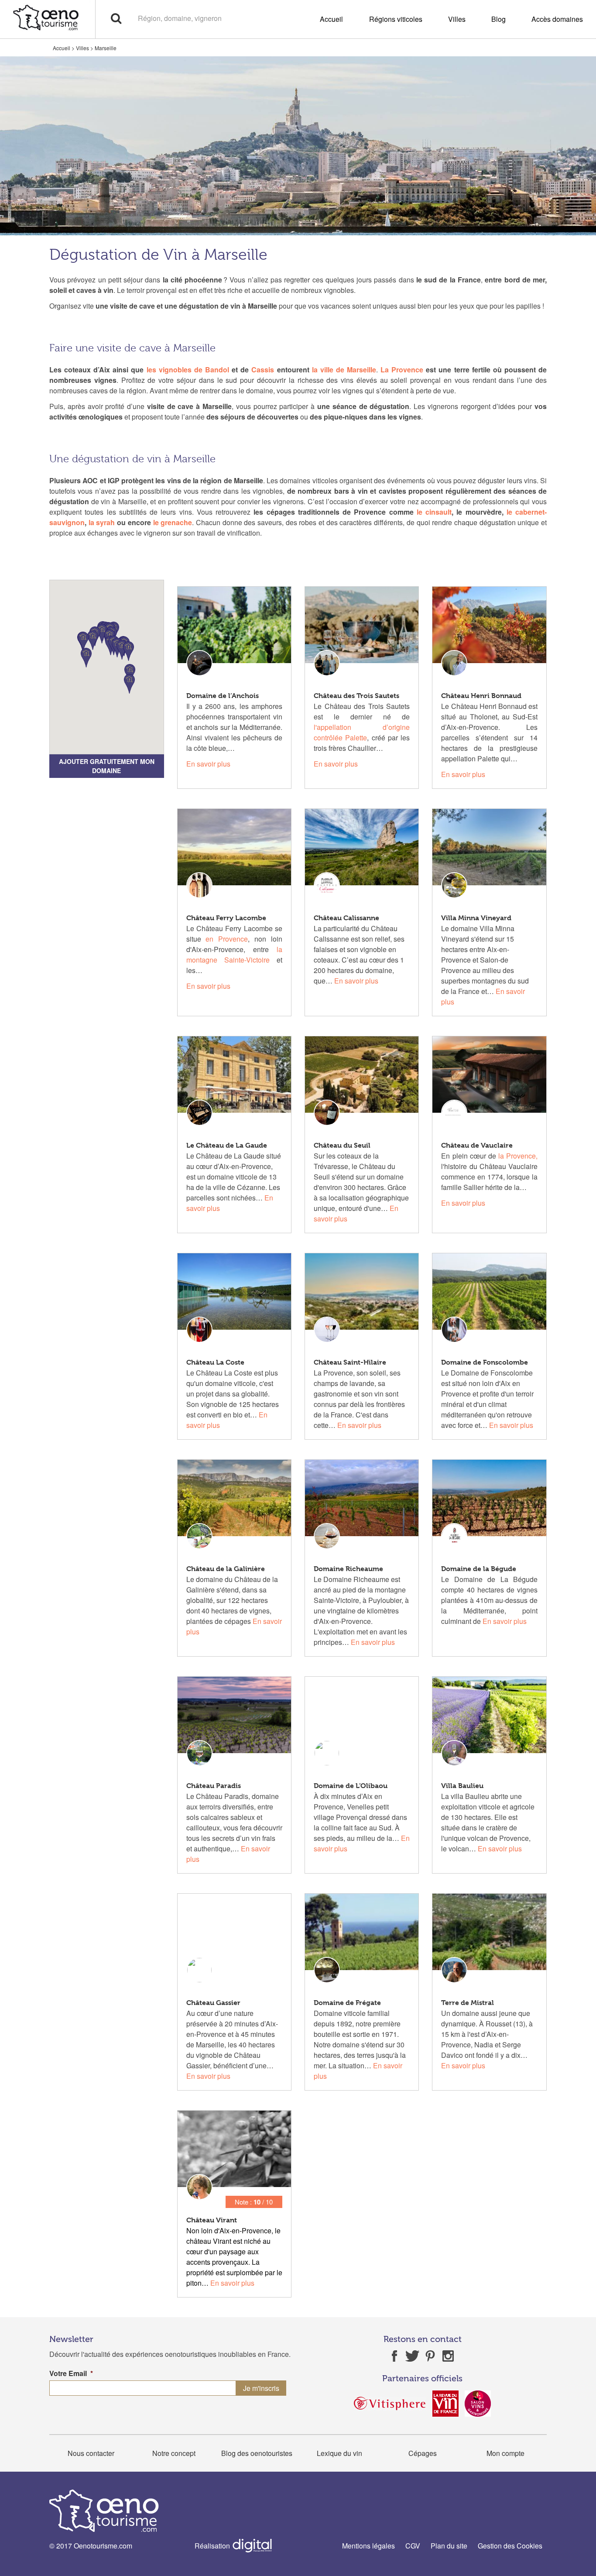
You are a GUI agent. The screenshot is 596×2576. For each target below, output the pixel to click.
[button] (86, 658)
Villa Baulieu (462, 1786)
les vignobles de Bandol (188, 370)
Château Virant (212, 2220)
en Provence (227, 939)
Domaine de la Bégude (479, 1569)
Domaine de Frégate (347, 2003)
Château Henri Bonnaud (481, 696)
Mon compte (505, 2453)
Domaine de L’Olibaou (351, 1786)
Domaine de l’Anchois (223, 696)
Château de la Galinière (226, 1569)
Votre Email (71, 2374)
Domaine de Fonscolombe (485, 1362)
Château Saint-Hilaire (350, 1362)
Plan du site (449, 2546)
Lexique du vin (339, 2453)
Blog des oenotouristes (257, 2453)
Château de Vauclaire (477, 1145)
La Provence (402, 370)
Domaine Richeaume (348, 1569)
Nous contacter (91, 2453)
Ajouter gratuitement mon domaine (107, 766)
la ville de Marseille (344, 370)
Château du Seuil (342, 1145)
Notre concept (174, 2453)
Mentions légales (368, 2546)
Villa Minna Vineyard (476, 918)
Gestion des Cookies (510, 2546)
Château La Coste (215, 1362)
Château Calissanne (346, 918)
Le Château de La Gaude (227, 1145)
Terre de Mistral (468, 2003)
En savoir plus (208, 764)
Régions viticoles (396, 19)
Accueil (331, 19)
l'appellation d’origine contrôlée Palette (362, 732)
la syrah (102, 522)
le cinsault (434, 512)
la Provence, (517, 1156)
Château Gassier (213, 2003)
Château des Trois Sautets (356, 696)
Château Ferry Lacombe (226, 918)
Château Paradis (214, 1786)
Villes (457, 19)
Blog (498, 19)
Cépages (423, 2453)
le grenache (173, 522)
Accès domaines (557, 19)
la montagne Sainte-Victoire (234, 954)
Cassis (263, 370)
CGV (413, 2546)
